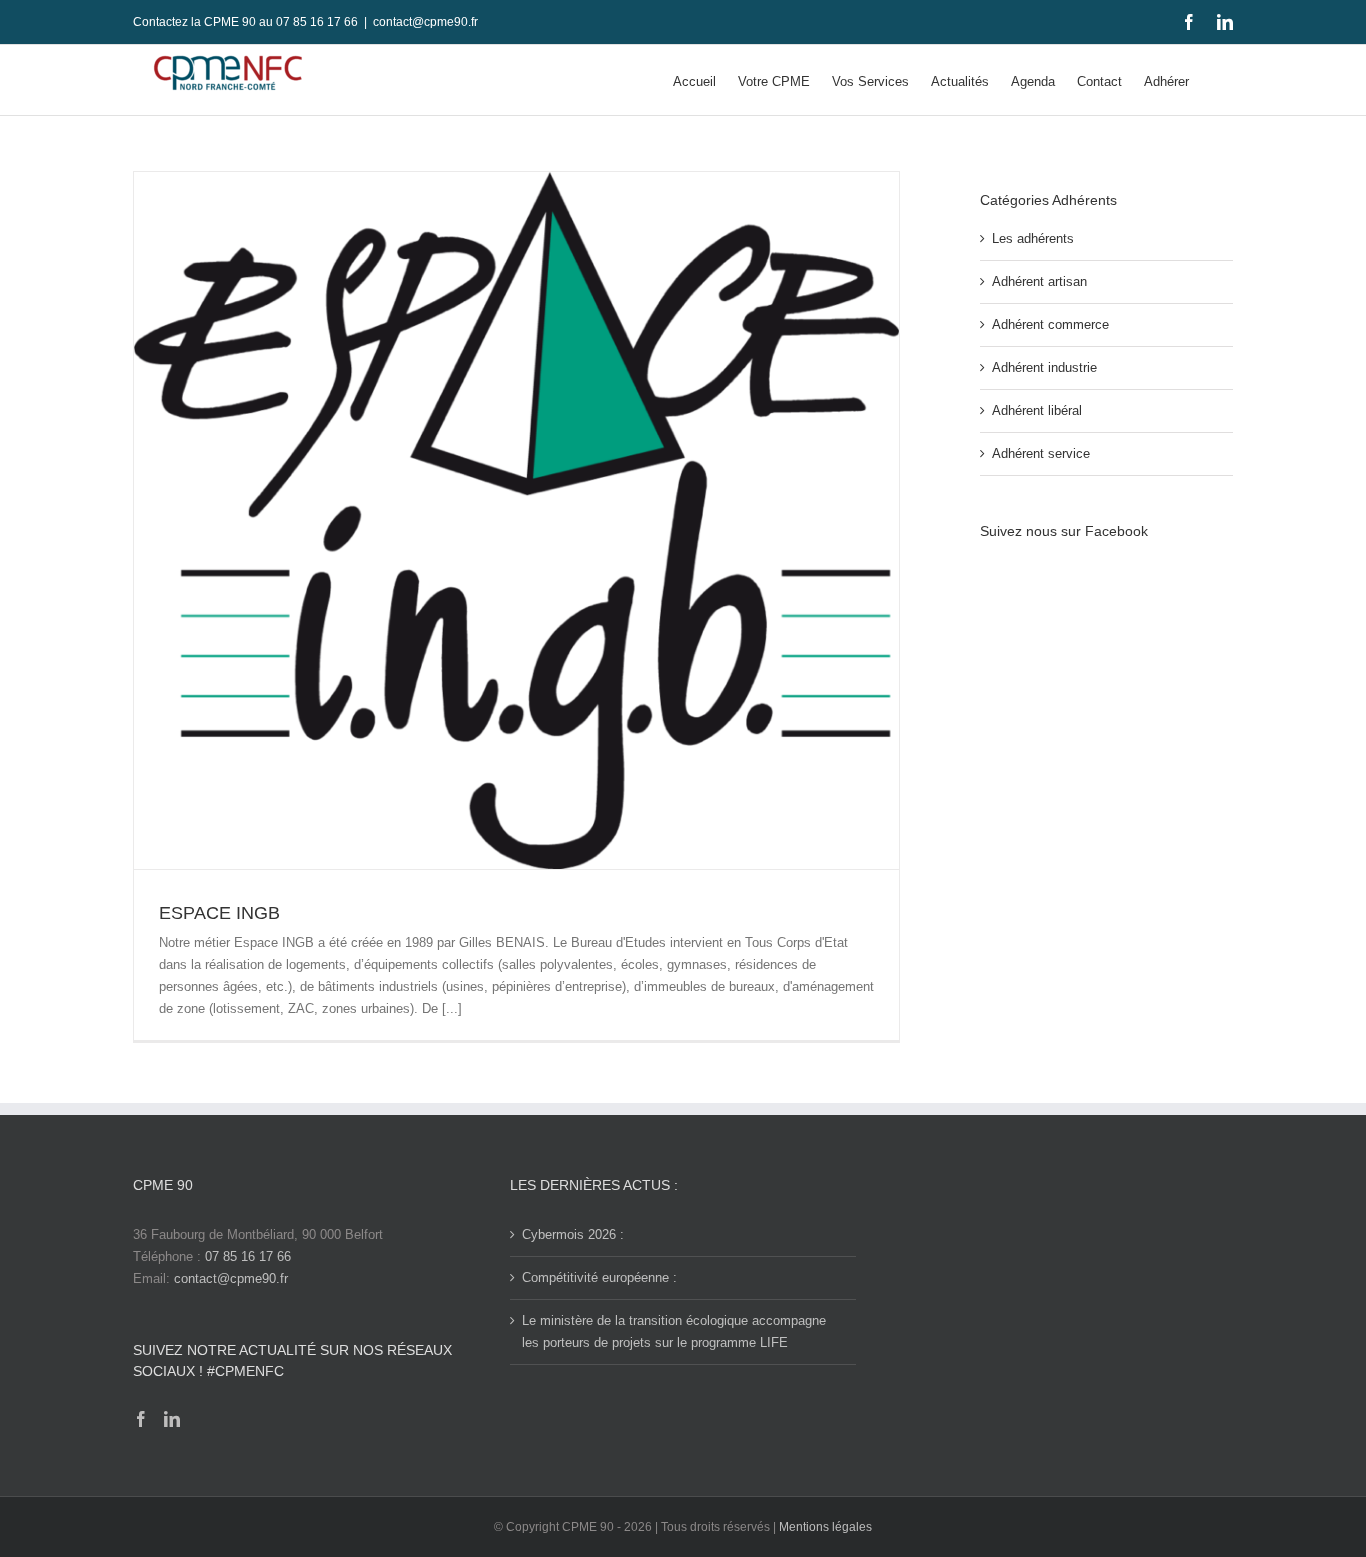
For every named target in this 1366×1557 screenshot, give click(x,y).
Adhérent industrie (1044, 367)
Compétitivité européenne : (599, 1277)
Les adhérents (1033, 238)
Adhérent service (1041, 453)
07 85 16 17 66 (248, 1256)
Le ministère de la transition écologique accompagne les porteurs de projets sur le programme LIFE (674, 1331)
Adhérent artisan (1039, 281)
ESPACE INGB (219, 913)
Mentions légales (825, 1527)
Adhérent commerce (1050, 324)
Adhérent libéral (1037, 410)
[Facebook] (141, 1419)
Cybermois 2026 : (573, 1234)
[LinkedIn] (172, 1419)
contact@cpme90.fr (425, 22)
